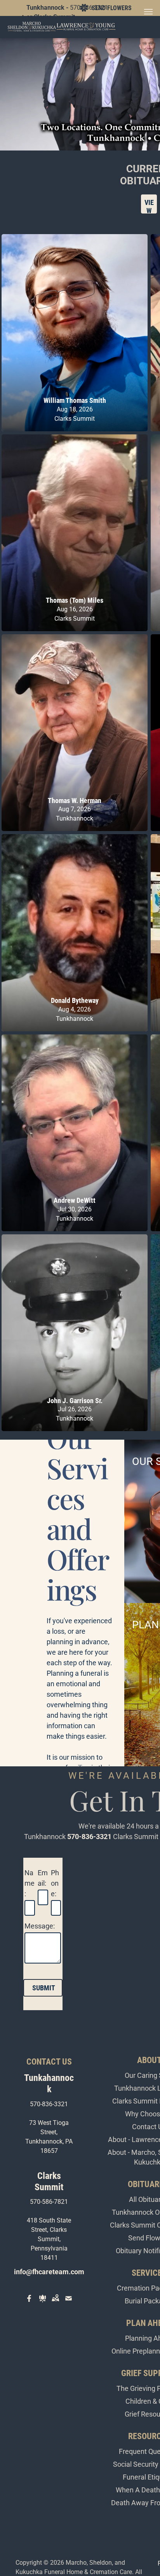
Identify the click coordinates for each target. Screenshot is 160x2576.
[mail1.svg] (69, 2304)
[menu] (148, 12)
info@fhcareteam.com (49, 2272)
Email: (43, 1878)
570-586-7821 (49, 2202)
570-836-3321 (89, 1837)
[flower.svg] (43, 2304)
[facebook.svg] (29, 2304)
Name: (30, 1883)
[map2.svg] (55, 2304)
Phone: (55, 1883)
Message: (40, 1926)
